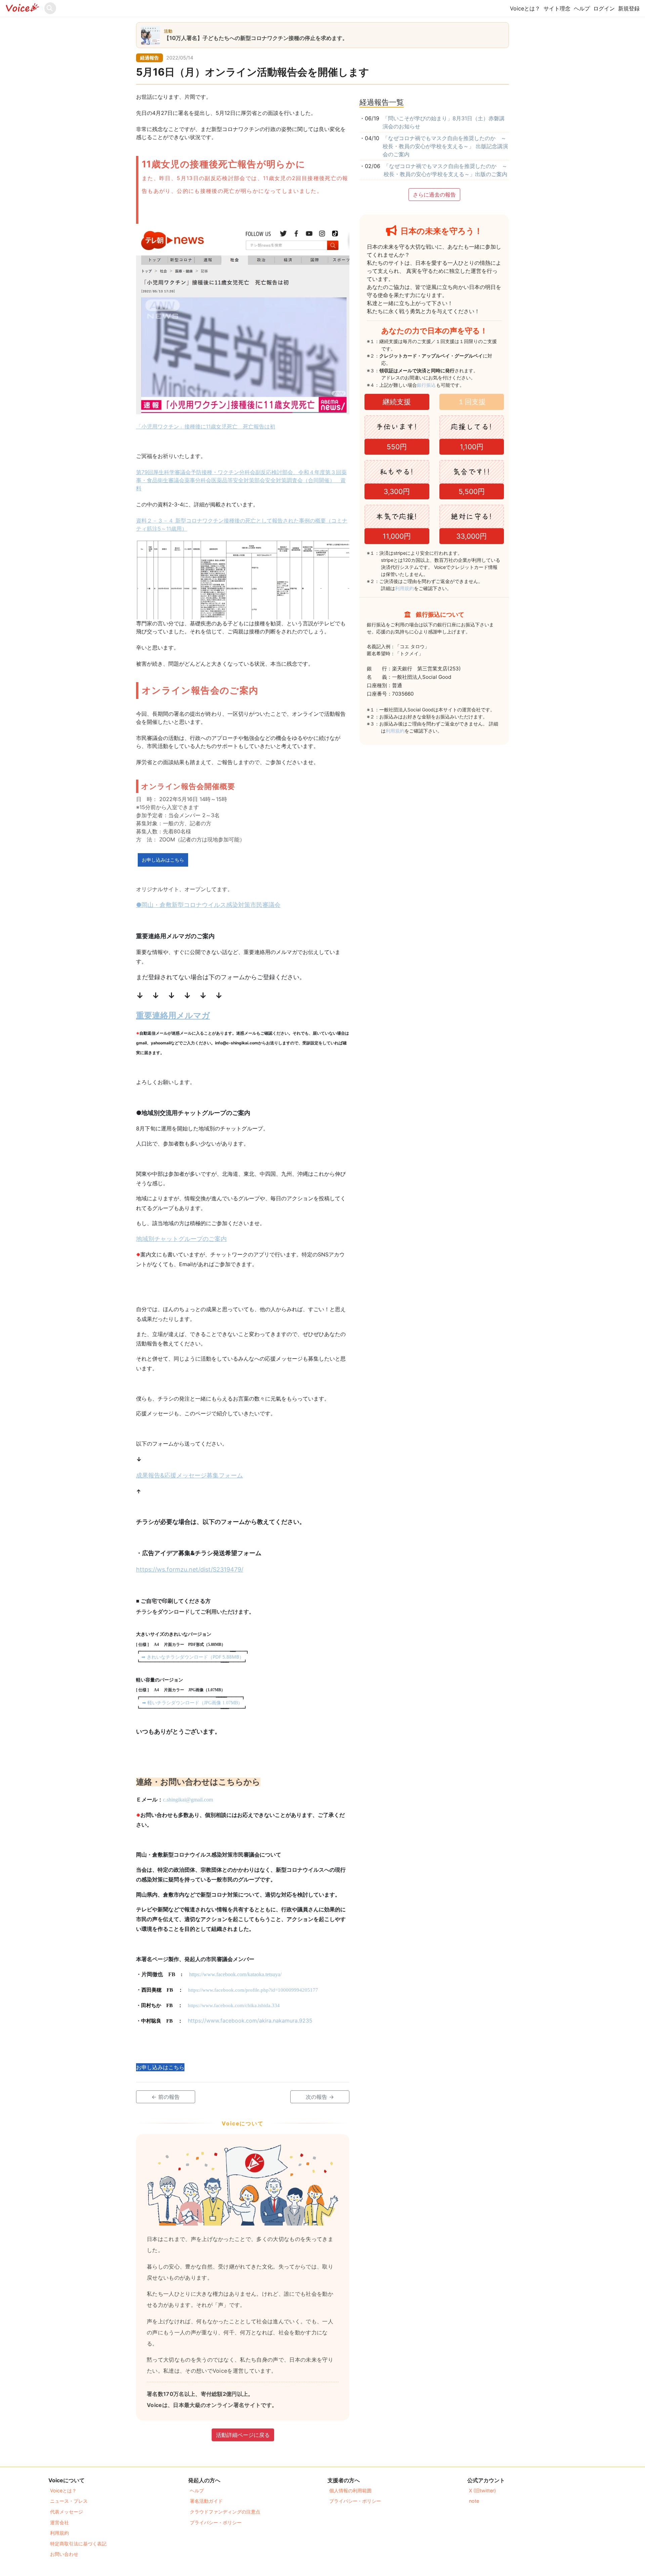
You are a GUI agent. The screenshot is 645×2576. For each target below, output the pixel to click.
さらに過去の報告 (434, 195)
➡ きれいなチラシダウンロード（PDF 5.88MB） (193, 1657)
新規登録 (629, 8)
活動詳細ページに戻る (243, 2435)
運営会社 (59, 2522)
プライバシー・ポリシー (216, 2522)
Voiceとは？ (525, 8)
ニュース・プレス (69, 2501)
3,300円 (397, 491)
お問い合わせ (64, 2554)
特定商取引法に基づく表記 (78, 2544)
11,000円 (397, 536)
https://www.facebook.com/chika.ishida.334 (234, 2005)
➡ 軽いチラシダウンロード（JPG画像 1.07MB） (192, 1703)
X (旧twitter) (482, 2490)
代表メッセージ (67, 2512)
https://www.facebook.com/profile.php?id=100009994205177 (253, 1990)
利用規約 (404, 588)
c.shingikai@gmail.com (188, 1800)
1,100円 (472, 447)
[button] (163, 860)
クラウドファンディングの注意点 (225, 2512)
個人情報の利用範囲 (350, 2490)
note (474, 2501)
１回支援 (472, 402)
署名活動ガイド (206, 2501)
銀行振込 (434, 385)
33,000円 (471, 536)
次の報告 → (320, 2097)
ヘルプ (582, 8)
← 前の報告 (166, 2097)
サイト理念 (557, 8)
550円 (397, 447)
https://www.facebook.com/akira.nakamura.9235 (250, 2021)
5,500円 (472, 491)
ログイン (604, 8)
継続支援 (397, 402)
